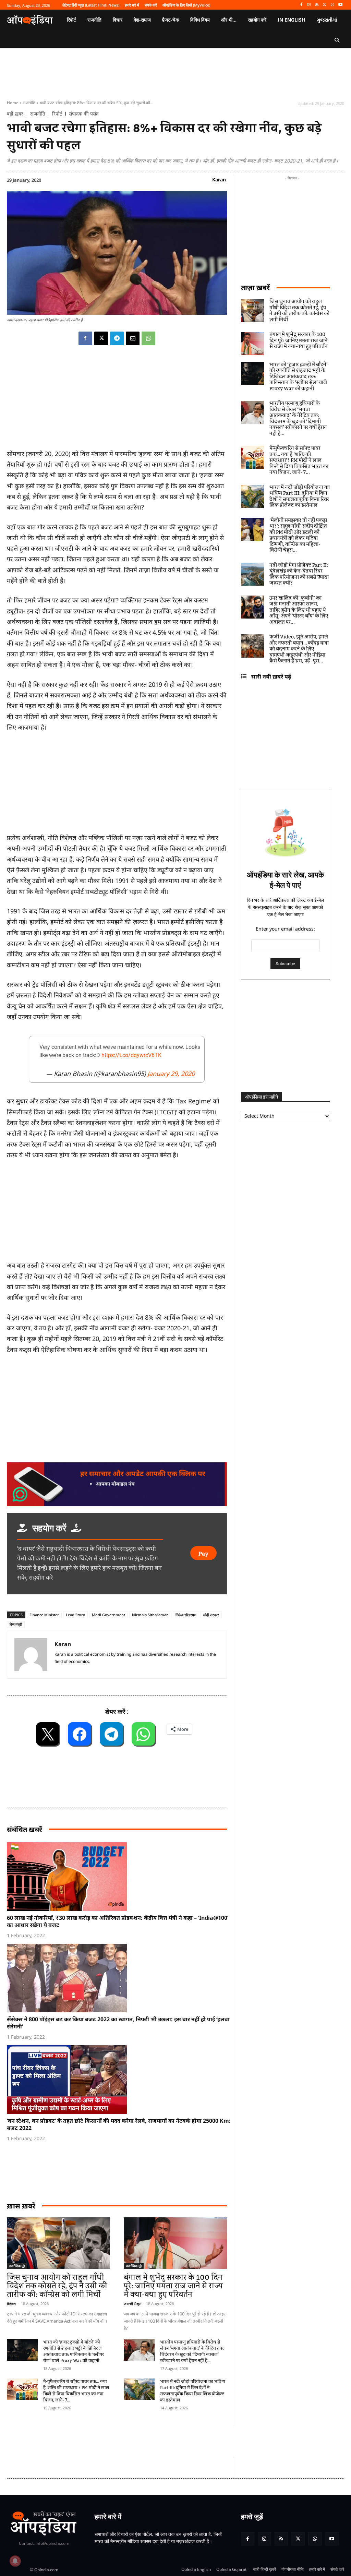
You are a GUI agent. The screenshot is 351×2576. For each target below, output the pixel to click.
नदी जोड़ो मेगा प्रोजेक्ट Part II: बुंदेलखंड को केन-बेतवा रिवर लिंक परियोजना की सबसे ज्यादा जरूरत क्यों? (299, 574)
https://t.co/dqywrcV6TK (131, 1055)
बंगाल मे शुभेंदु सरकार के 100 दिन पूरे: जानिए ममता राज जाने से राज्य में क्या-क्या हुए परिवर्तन (173, 2286)
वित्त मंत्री (16, 1624)
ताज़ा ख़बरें (255, 287)
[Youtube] (340, 5)
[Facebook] (301, 5)
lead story (75, 1615)
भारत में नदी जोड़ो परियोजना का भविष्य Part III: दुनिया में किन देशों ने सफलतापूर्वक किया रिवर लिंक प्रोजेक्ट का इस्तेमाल (193, 2391)
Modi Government (108, 1615)
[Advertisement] (132, 2441)
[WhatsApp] (332, 5)
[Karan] (31, 1655)
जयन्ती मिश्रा (132, 2304)
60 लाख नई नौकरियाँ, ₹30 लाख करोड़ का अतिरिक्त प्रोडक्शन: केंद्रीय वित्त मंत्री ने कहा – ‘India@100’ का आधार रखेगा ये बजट (118, 1921)
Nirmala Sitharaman (150, 1615)
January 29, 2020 (171, 1074)
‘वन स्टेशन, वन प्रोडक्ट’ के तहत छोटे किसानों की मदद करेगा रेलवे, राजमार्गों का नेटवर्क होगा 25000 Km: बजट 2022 (119, 2124)
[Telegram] (117, 338)
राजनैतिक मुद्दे (17, 2266)
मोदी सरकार (211, 1615)
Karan (219, 179)
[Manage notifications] (15, 2561)
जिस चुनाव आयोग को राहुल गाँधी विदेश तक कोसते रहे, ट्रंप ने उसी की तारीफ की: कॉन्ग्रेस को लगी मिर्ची (57, 2286)
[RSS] (317, 5)
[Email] (133, 338)
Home (13, 103)
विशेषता (11, 2304)
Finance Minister (44, 1615)
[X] (325, 5)
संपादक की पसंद (84, 114)
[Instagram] (309, 5)
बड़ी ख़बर (15, 114)
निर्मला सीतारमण (186, 1615)
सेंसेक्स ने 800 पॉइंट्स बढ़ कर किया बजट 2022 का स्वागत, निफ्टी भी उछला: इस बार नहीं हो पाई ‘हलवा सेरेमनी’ (118, 2023)
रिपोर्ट (57, 114)
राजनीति (29, 103)
